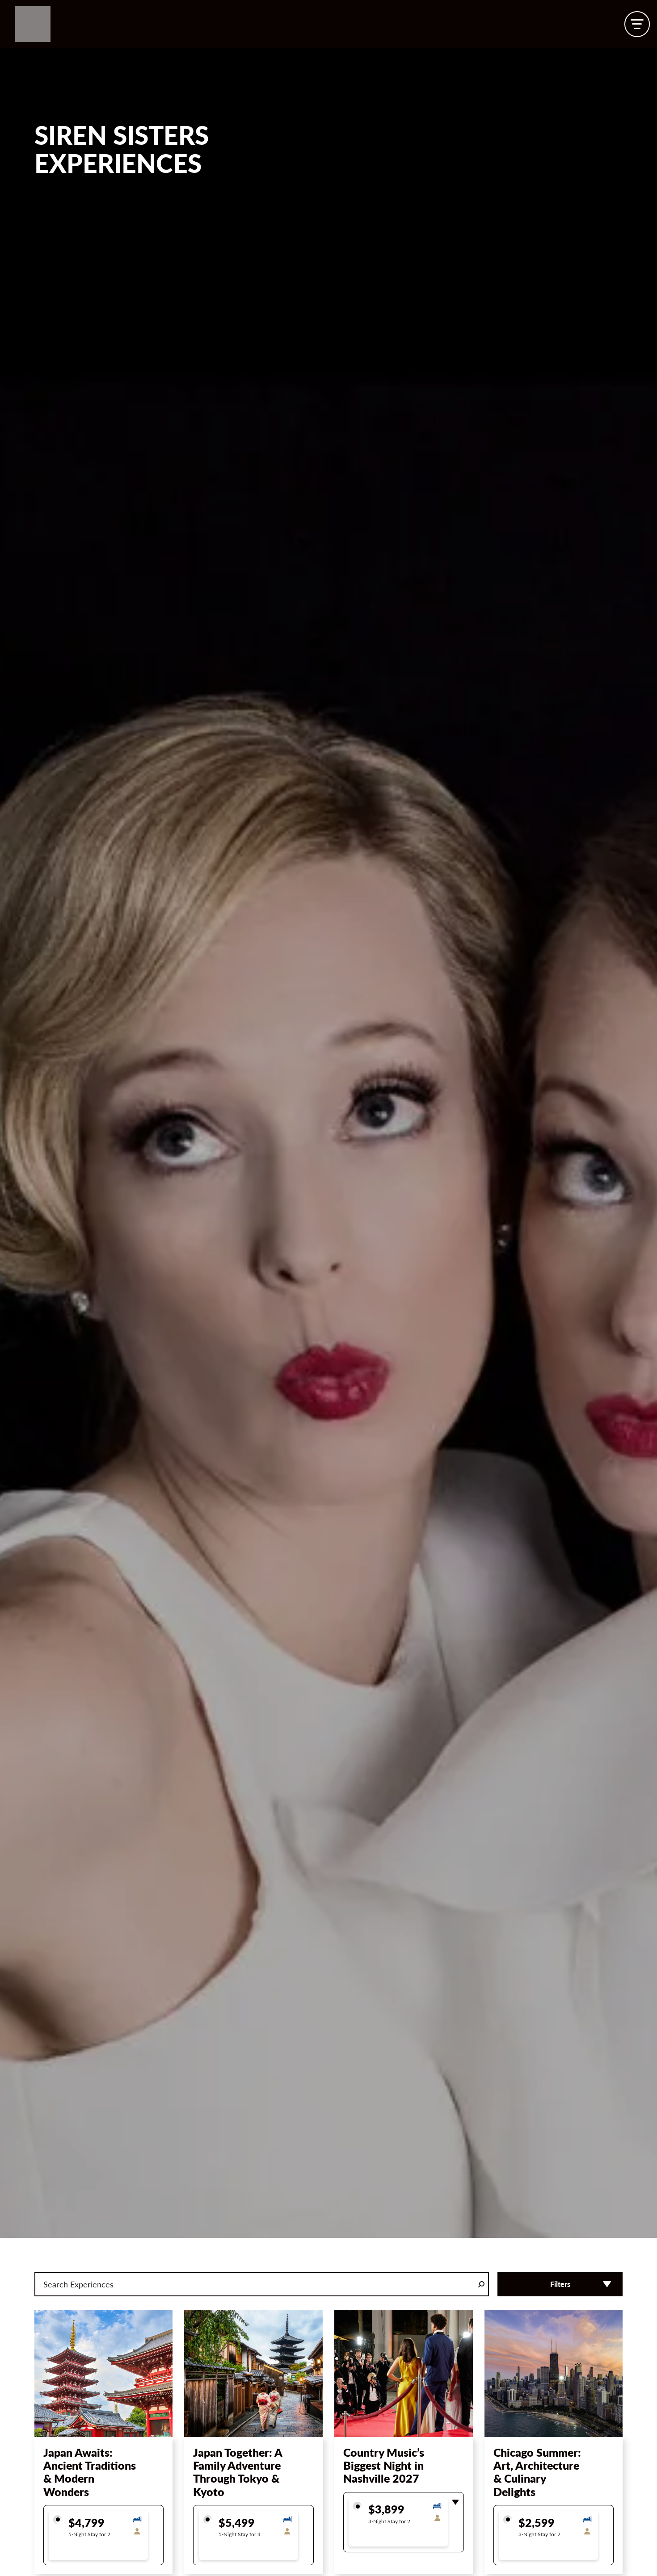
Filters (560, 2284)
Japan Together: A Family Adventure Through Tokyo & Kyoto (238, 2472)
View (103, 2417)
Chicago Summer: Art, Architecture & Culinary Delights (537, 2472)
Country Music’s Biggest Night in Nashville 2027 (384, 2465)
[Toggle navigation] (637, 24)
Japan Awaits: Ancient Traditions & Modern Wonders (90, 2472)
